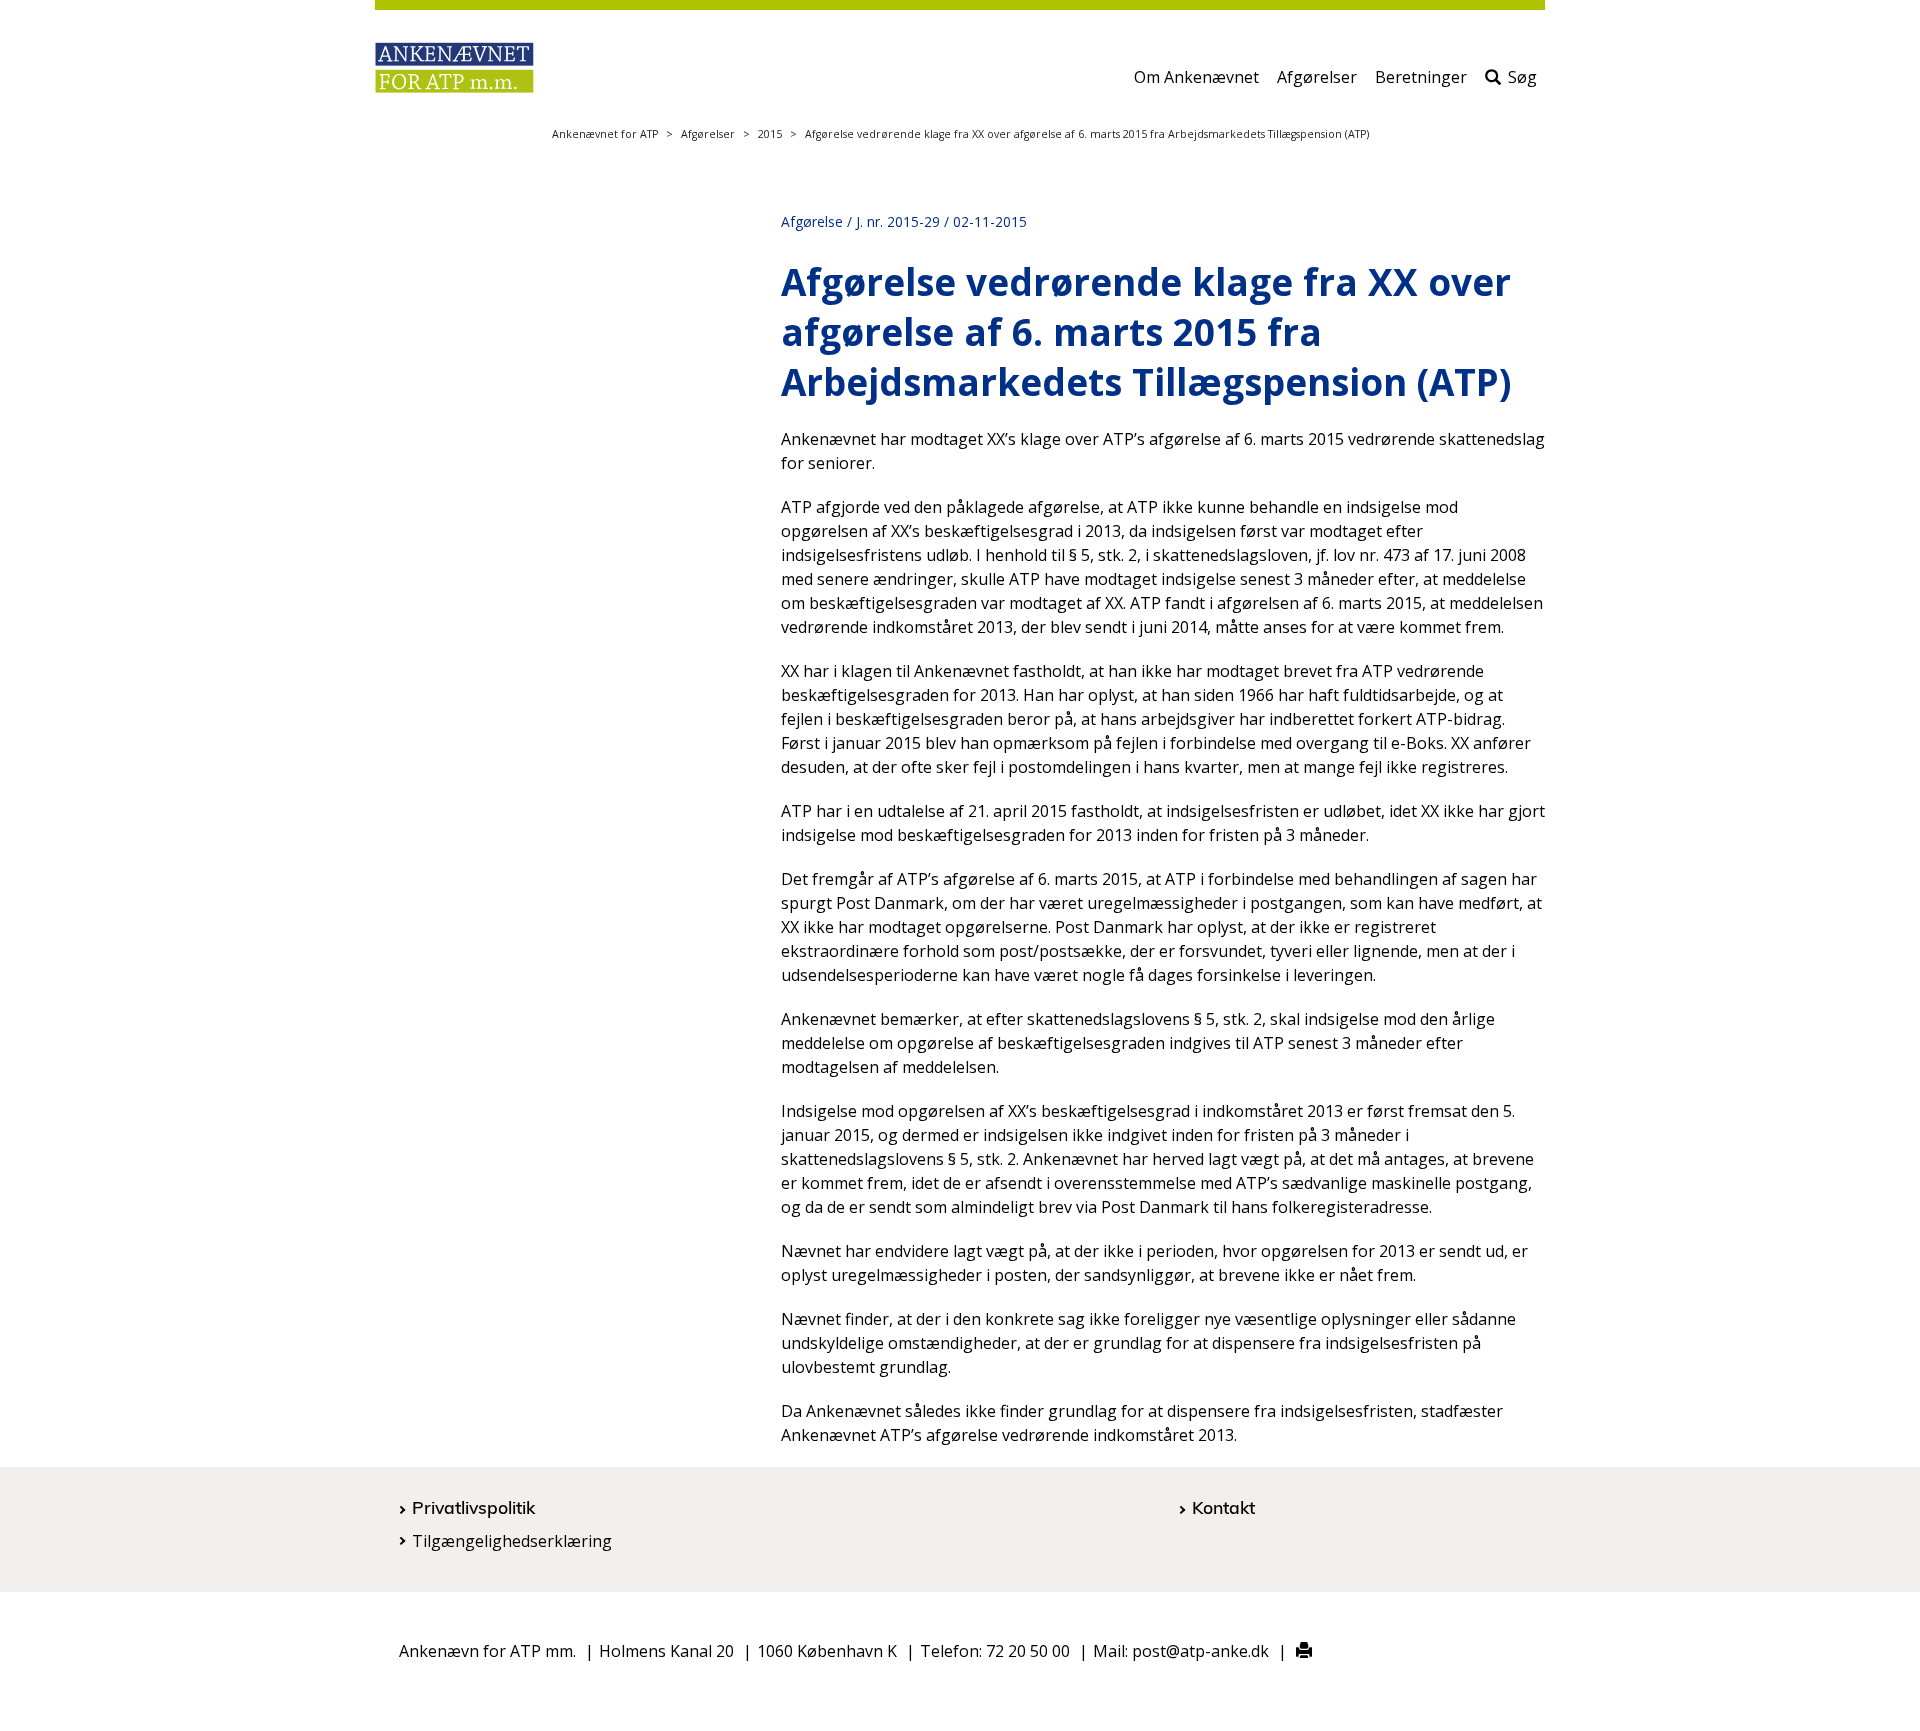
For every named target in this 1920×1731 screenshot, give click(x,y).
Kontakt (1223, 1507)
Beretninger (1421, 77)
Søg (1522, 77)
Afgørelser (1317, 77)
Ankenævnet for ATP (605, 134)
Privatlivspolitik (473, 1507)
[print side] (1292, 1651)
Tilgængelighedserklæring (512, 1541)
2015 (770, 134)
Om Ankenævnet (1196, 77)
